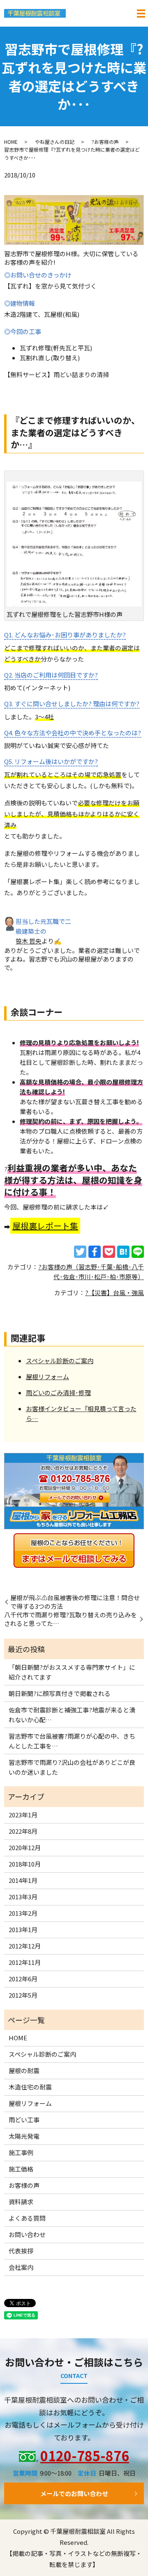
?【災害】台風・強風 (114, 1293)
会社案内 (21, 2267)
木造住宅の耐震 (30, 2087)
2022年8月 (23, 1831)
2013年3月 (23, 1897)
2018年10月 (25, 1864)
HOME (11, 142)
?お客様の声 (105, 142)
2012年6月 (23, 1979)
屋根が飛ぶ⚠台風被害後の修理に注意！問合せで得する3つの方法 (75, 1602)
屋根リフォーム (47, 1377)
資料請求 (21, 2202)
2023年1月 (23, 1815)
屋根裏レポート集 (45, 1226)
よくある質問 (27, 2218)
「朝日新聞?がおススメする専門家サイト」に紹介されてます (72, 1672)
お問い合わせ (27, 2234)
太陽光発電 (24, 2136)
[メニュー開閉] (141, 14)
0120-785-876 (85, 2455)
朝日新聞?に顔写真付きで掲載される (60, 1693)
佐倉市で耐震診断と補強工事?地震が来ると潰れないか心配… (72, 1715)
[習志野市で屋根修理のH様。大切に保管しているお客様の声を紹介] (74, 219)
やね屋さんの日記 (55, 142)
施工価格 (21, 2169)
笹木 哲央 (29, 941)
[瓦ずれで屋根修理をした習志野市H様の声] (74, 543)
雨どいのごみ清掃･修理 (58, 1393)
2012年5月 (23, 1995)
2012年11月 (25, 1962)
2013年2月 (23, 1913)
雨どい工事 (24, 2120)
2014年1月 (23, 1880)
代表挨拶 (21, 2251)
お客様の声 (24, 2185)
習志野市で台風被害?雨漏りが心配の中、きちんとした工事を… (72, 1741)
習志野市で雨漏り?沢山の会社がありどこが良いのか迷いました (72, 1767)
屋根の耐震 (24, 2070)
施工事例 (21, 2152)
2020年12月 (25, 1847)
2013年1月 (23, 1929)
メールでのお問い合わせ (74, 2493)
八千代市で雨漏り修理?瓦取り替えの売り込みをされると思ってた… (71, 1619)
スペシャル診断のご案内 (60, 1361)
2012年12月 (25, 1946)
